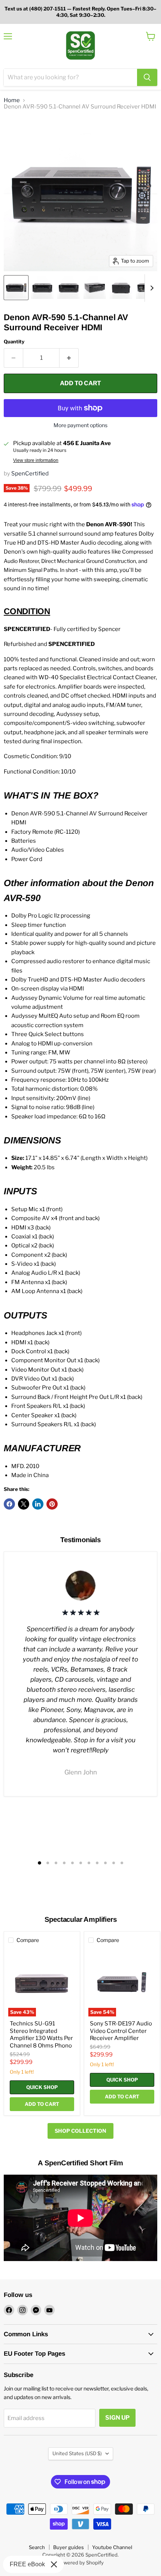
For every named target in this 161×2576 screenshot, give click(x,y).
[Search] (147, 77)
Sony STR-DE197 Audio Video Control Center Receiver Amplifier (121, 2031)
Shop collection (80, 2131)
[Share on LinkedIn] (38, 1504)
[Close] (54, 2564)
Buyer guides (69, 2547)
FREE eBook (27, 2564)
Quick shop (42, 2087)
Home (12, 100)
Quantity (14, 342)
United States (77, 2453)
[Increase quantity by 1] (69, 358)
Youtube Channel (112, 2547)
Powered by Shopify (81, 2563)
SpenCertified (30, 474)
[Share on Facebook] (9, 1504)
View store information (36, 460)
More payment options (80, 425)
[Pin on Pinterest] (52, 1504)
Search (37, 2547)
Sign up (117, 2418)
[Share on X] (24, 1504)
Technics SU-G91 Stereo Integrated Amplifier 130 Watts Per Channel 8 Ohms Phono (41, 2035)
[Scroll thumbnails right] (151, 288)
